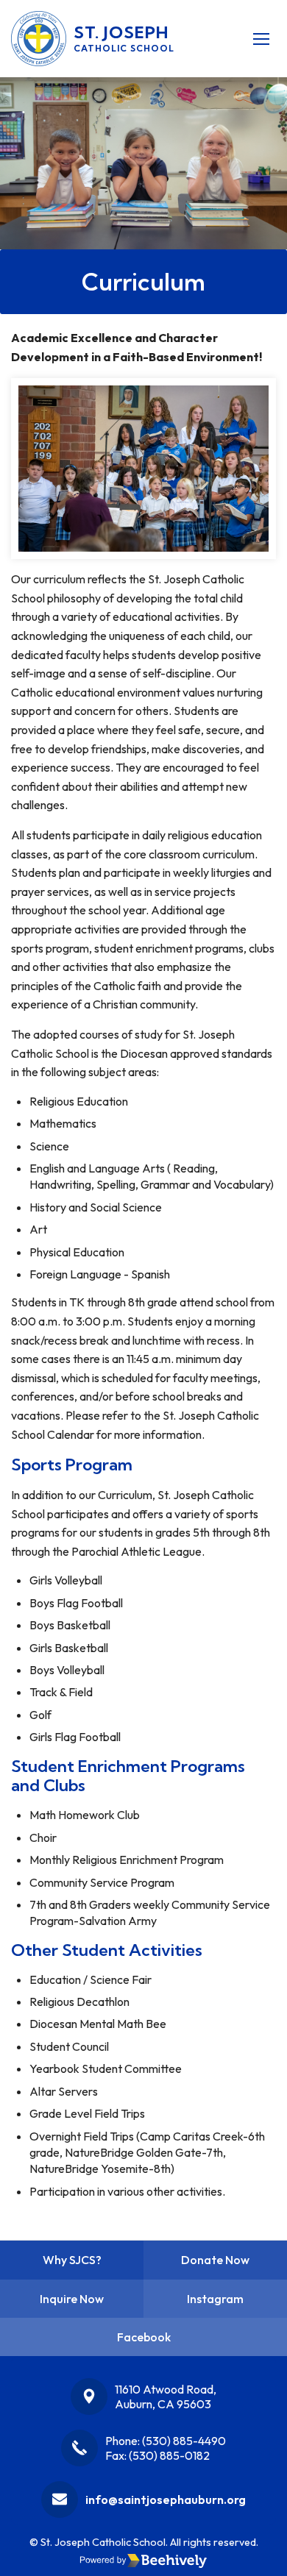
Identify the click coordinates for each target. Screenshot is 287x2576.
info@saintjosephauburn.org (166, 2499)
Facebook (144, 2337)
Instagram (215, 2299)
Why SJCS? (72, 2260)
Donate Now (215, 2260)
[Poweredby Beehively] (143, 2561)
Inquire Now (72, 2299)
